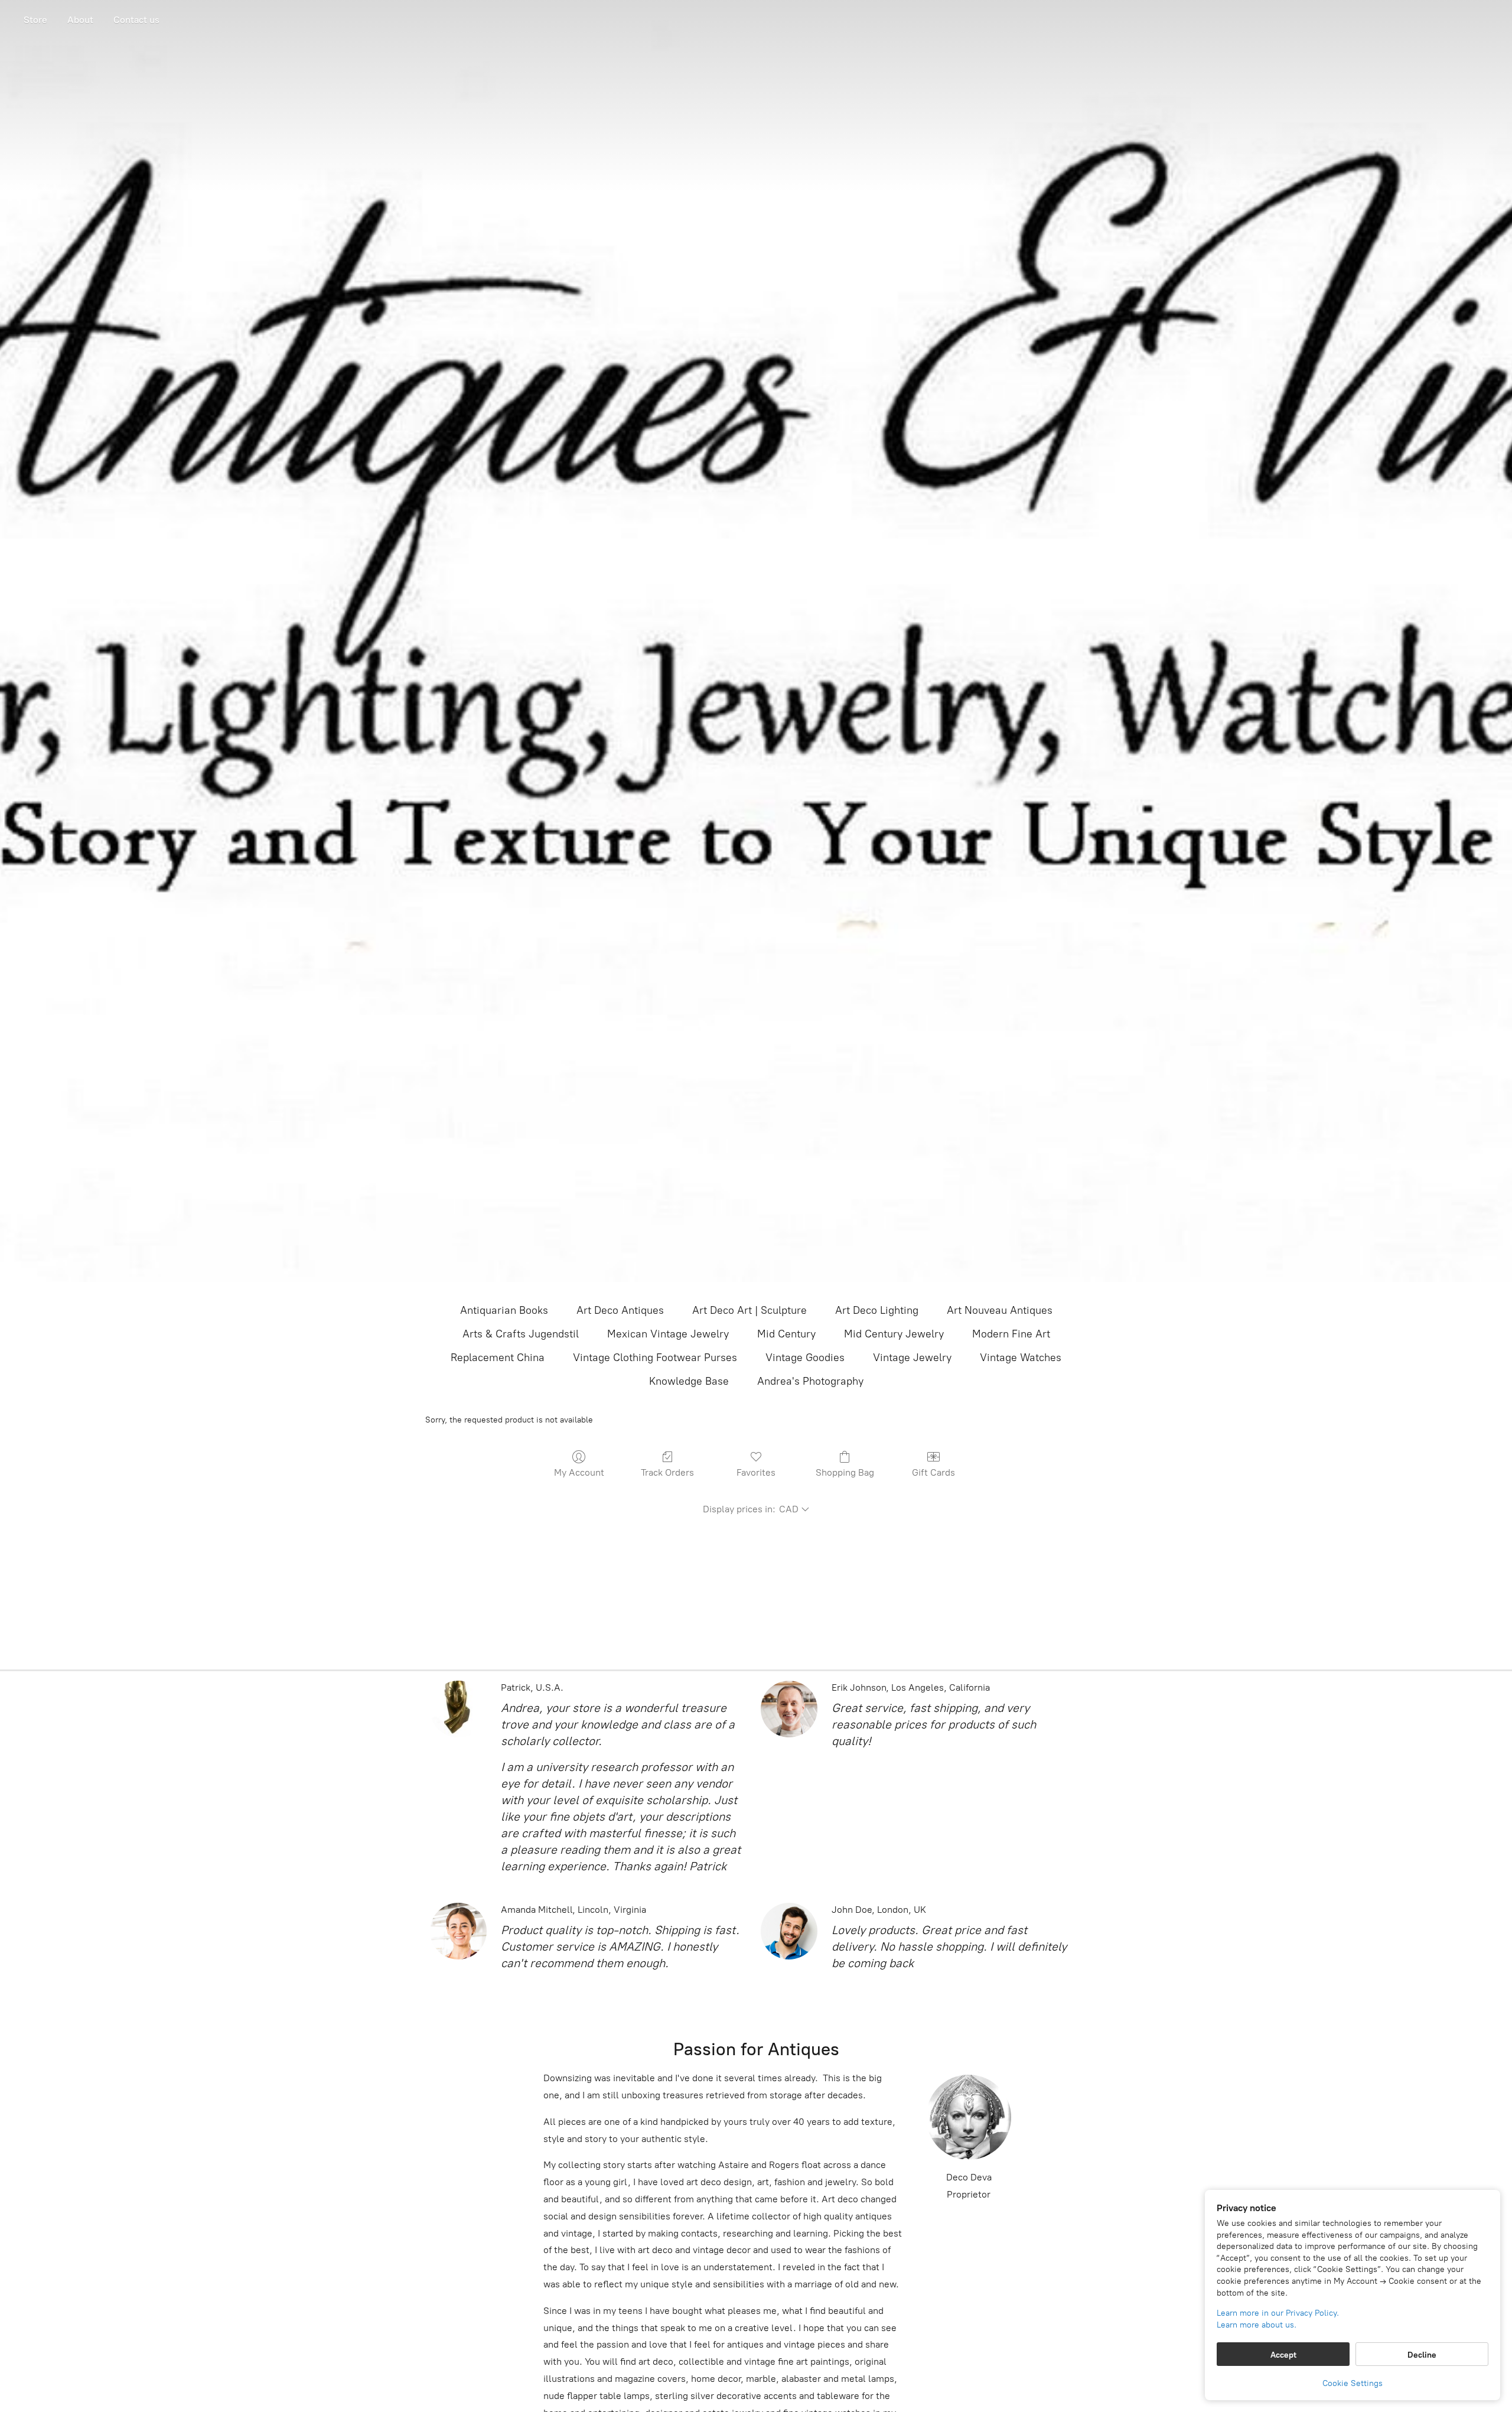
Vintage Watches (1021, 1358)
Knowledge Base (689, 1381)
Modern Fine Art (1011, 1334)
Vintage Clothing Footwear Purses (655, 1358)
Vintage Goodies (805, 1358)
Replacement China (498, 1358)
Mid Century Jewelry (894, 1334)
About (80, 20)
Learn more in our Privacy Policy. (1278, 2313)
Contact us (136, 20)
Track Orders (667, 1472)
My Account (579, 1472)
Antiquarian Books (504, 1310)
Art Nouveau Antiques (1000, 1310)
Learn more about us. (1257, 2325)
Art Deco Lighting (877, 1310)
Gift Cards (933, 1472)
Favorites (756, 1472)
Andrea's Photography (810, 1381)
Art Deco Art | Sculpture (750, 1310)
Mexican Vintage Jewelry (668, 1334)
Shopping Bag (845, 1472)
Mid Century (786, 1334)
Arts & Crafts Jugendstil (521, 1334)
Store (35, 20)
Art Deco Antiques (620, 1310)
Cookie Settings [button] (1353, 2383)
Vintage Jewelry (912, 1358)
